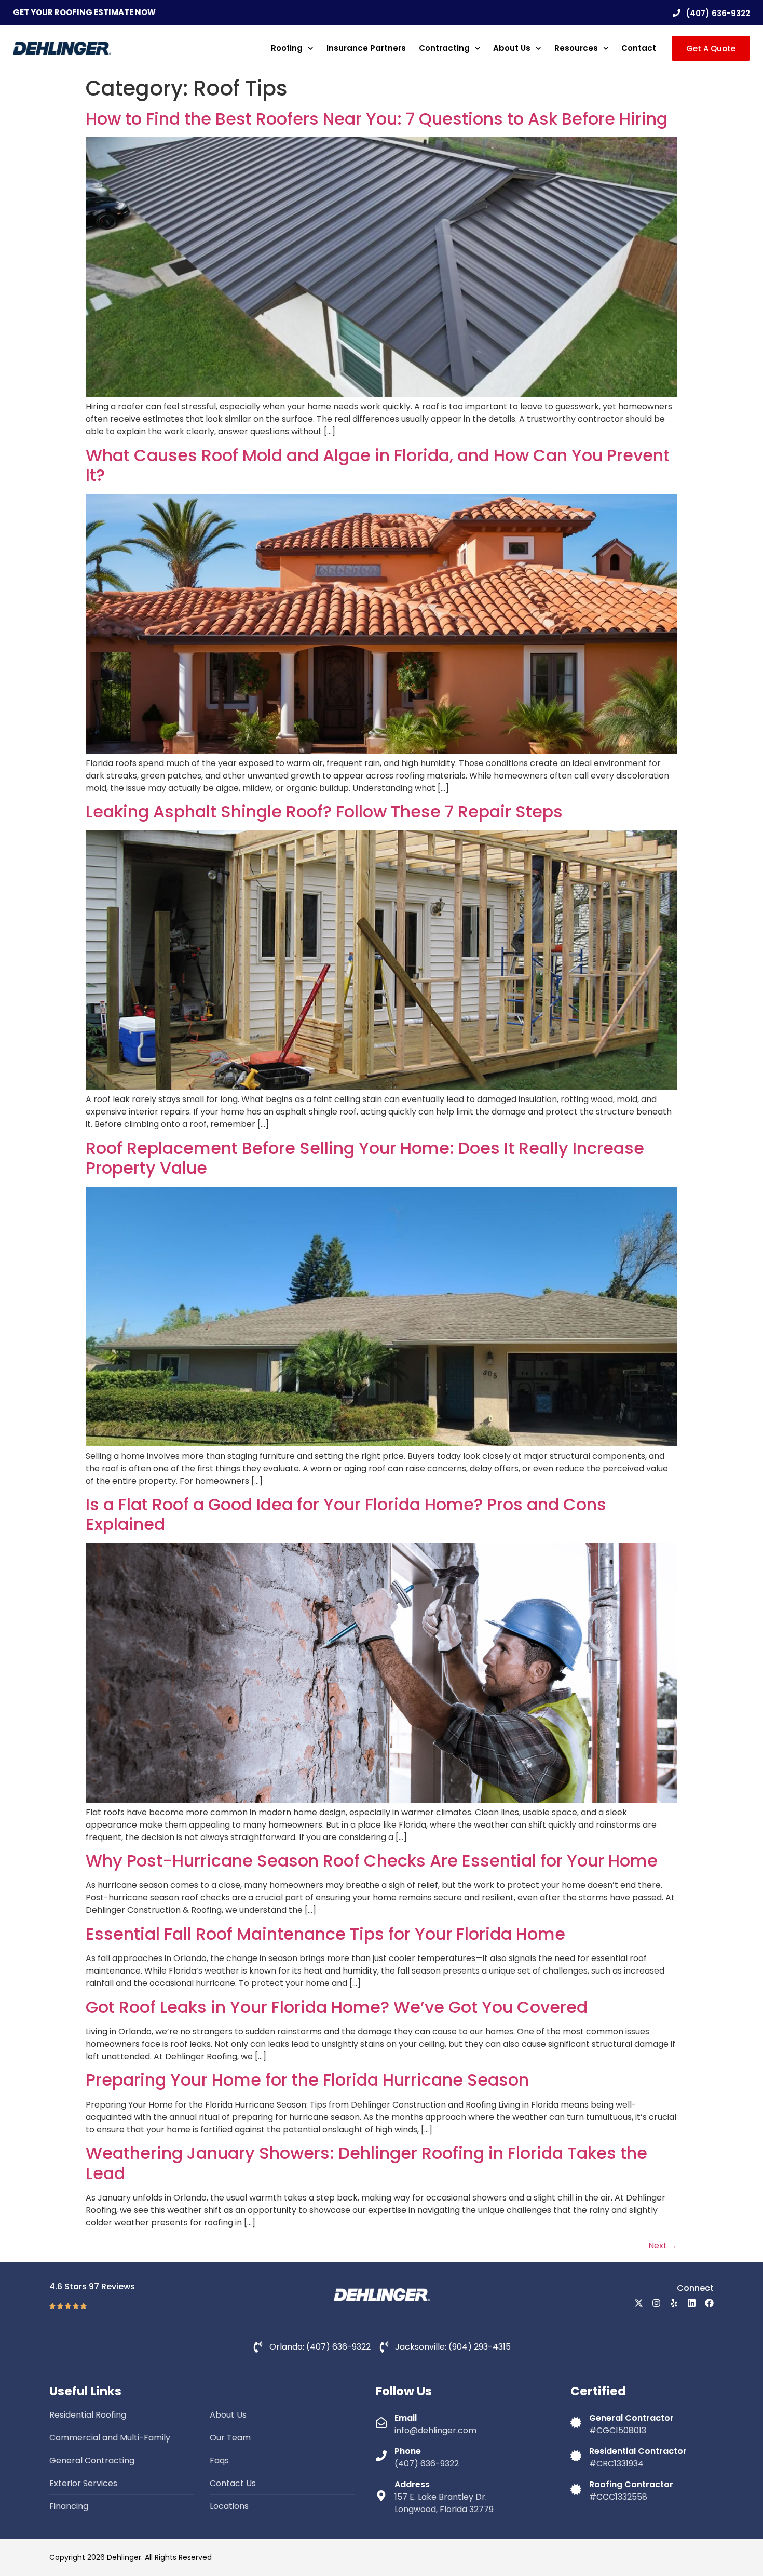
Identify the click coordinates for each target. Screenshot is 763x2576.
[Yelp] (674, 2303)
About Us (512, 48)
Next (663, 2245)
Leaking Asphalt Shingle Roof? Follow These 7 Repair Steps (324, 811)
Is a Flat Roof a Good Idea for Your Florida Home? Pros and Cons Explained (346, 1514)
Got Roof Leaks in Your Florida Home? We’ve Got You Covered (337, 2007)
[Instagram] (656, 2303)
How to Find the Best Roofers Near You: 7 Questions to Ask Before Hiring (377, 119)
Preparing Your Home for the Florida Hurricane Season (307, 2080)
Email (406, 2418)
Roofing (287, 48)
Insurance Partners (366, 48)
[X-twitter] (639, 2303)
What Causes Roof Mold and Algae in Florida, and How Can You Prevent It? (378, 465)
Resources (576, 48)
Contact (639, 48)
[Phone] (381, 2456)
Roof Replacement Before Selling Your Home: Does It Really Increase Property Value (365, 1158)
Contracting (444, 48)
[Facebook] (709, 2303)
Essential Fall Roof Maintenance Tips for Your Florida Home (325, 1934)
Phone (408, 2451)
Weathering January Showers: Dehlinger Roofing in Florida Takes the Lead (366, 2163)
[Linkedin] (692, 2303)
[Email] (381, 2423)
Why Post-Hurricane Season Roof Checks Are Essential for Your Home (372, 1861)
